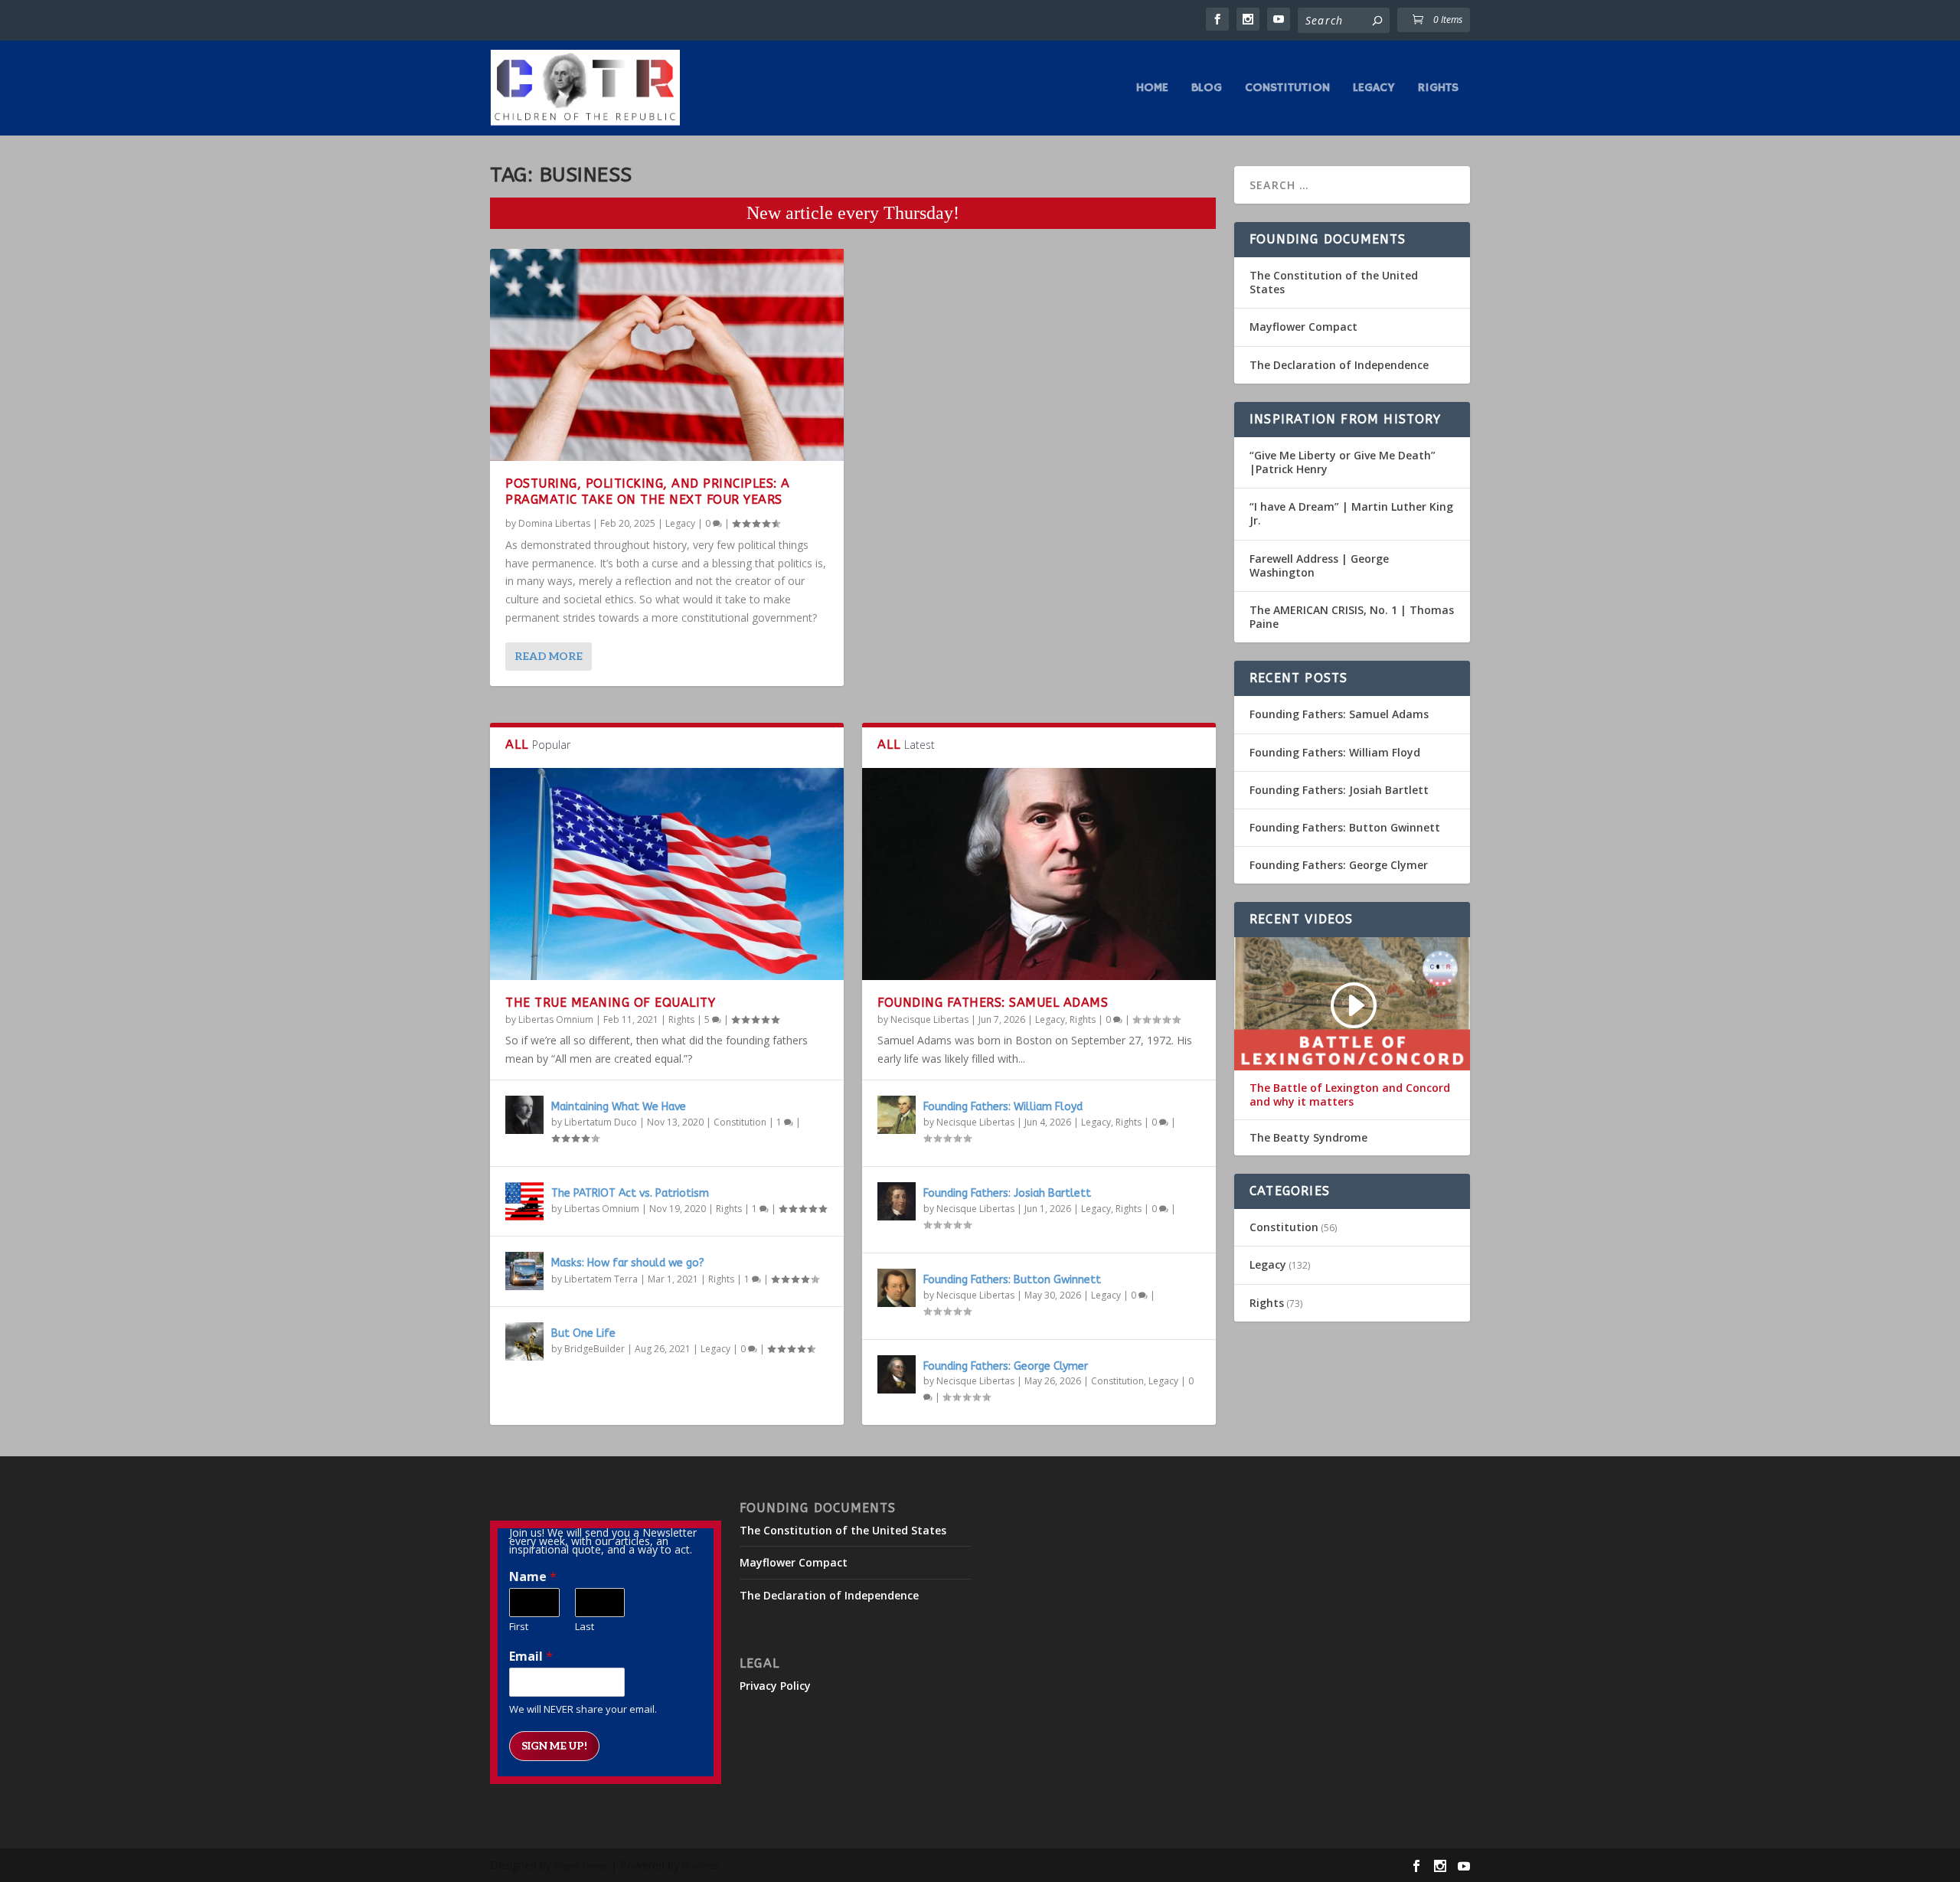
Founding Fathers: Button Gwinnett (1012, 1280)
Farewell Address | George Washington (1319, 565)
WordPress (701, 1866)
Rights (1438, 89)
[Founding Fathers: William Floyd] (897, 1115)
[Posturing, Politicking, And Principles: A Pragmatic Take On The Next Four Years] (667, 355)
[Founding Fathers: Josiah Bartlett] (897, 1201)
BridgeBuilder (595, 1349)
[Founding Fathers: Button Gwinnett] (897, 1288)
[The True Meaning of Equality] (667, 874)
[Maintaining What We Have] (524, 1115)
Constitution (1287, 89)
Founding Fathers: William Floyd (1003, 1107)
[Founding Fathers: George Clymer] (897, 1374)
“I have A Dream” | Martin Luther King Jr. (1351, 513)
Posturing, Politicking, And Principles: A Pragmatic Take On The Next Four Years (648, 492)
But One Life (583, 1333)
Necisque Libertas (929, 1019)
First (519, 1627)
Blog (1207, 89)
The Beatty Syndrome (1308, 1138)
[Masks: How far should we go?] (524, 1271)
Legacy (1374, 89)
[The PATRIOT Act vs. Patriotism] (524, 1201)
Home (1152, 89)
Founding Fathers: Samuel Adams (993, 1003)
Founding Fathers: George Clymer (1006, 1366)
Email (531, 1657)
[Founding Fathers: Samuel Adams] (1039, 874)
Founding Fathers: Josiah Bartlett (1007, 1193)
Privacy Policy (775, 1686)
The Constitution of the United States (1334, 282)
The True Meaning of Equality (610, 1003)
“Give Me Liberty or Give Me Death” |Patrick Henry (1343, 462)
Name (533, 1577)
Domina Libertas (554, 523)
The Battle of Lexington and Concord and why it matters (1350, 1095)
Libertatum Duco (601, 1122)
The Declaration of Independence (1339, 365)
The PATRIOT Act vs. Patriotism (630, 1193)
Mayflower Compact (1303, 327)
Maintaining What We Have (619, 1107)
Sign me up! (554, 1746)
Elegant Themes (581, 1866)
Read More (549, 657)
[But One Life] (524, 1341)
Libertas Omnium (556, 1019)
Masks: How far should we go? (628, 1263)
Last (585, 1627)
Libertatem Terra (601, 1279)
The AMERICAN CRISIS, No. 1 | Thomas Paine (1352, 617)
